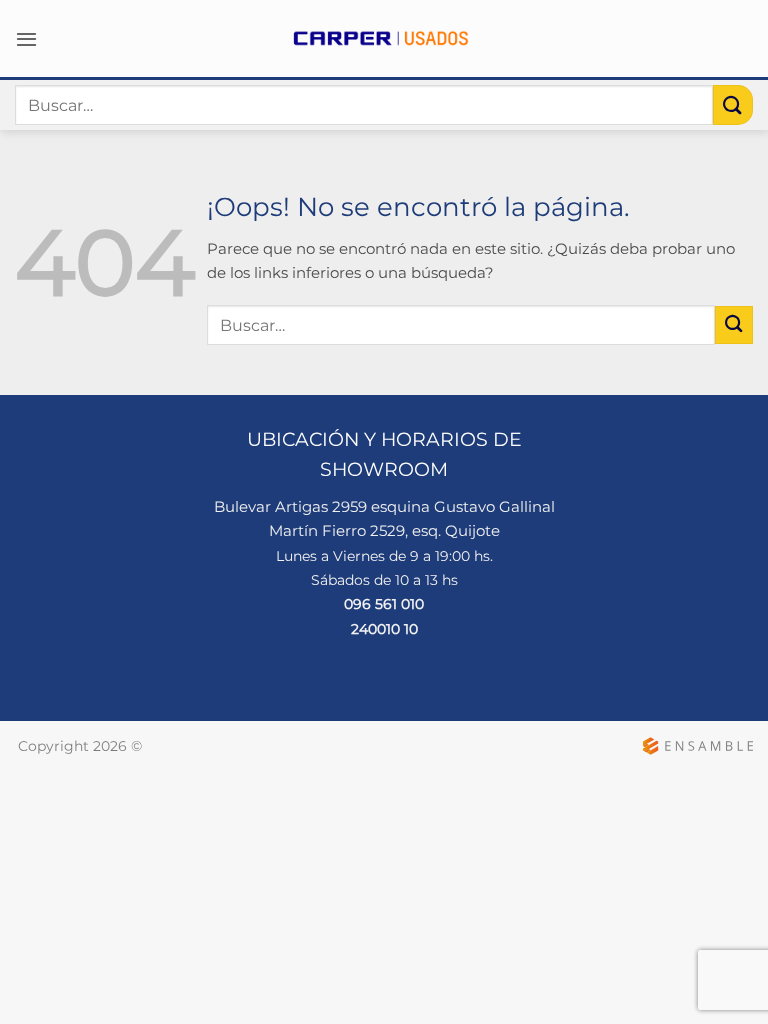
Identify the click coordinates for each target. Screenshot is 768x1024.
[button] (26, 39)
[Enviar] (733, 104)
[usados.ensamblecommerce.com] (384, 38)
